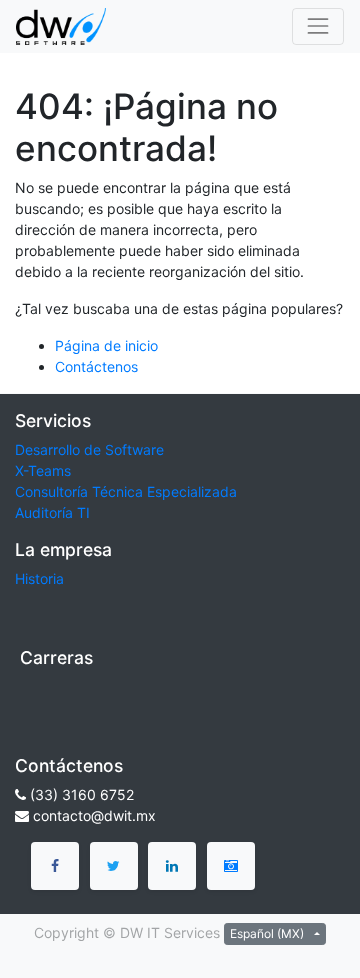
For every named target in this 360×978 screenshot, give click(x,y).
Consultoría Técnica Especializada (126, 491)
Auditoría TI (52, 512)
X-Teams (43, 470)
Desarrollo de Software (89, 449)
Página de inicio (106, 345)
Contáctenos (96, 366)
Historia (39, 578)
